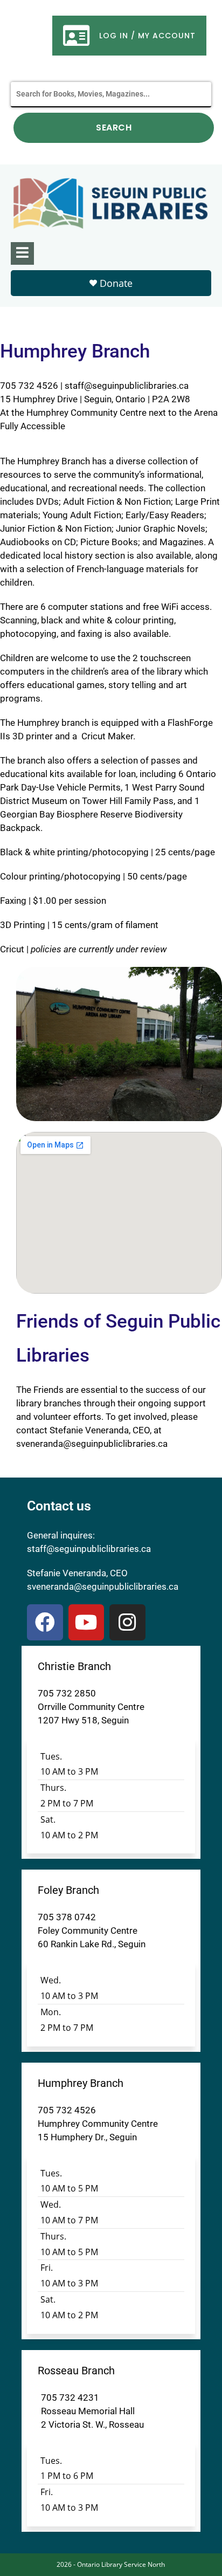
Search (114, 128)
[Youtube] (86, 1622)
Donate (116, 283)
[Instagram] (127, 1622)
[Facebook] (45, 1622)
